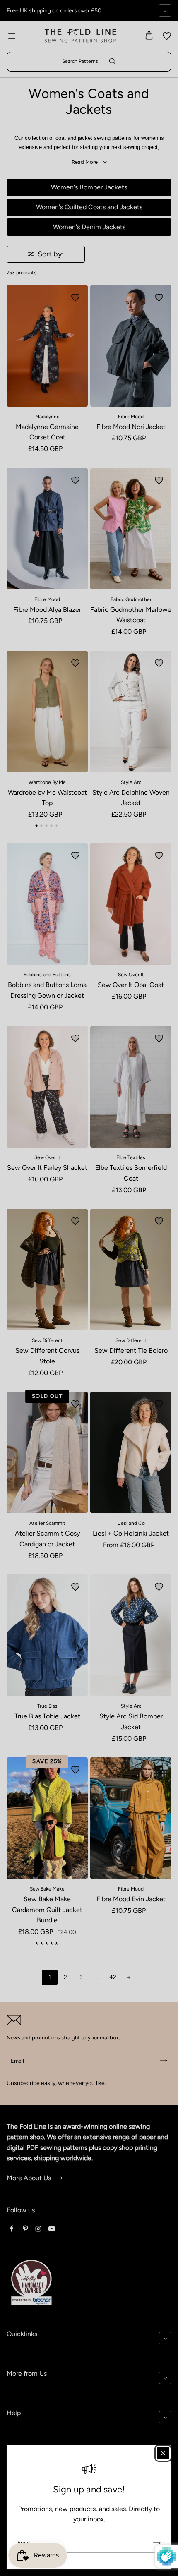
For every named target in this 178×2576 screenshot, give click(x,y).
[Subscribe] (157, 2543)
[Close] (163, 2453)
